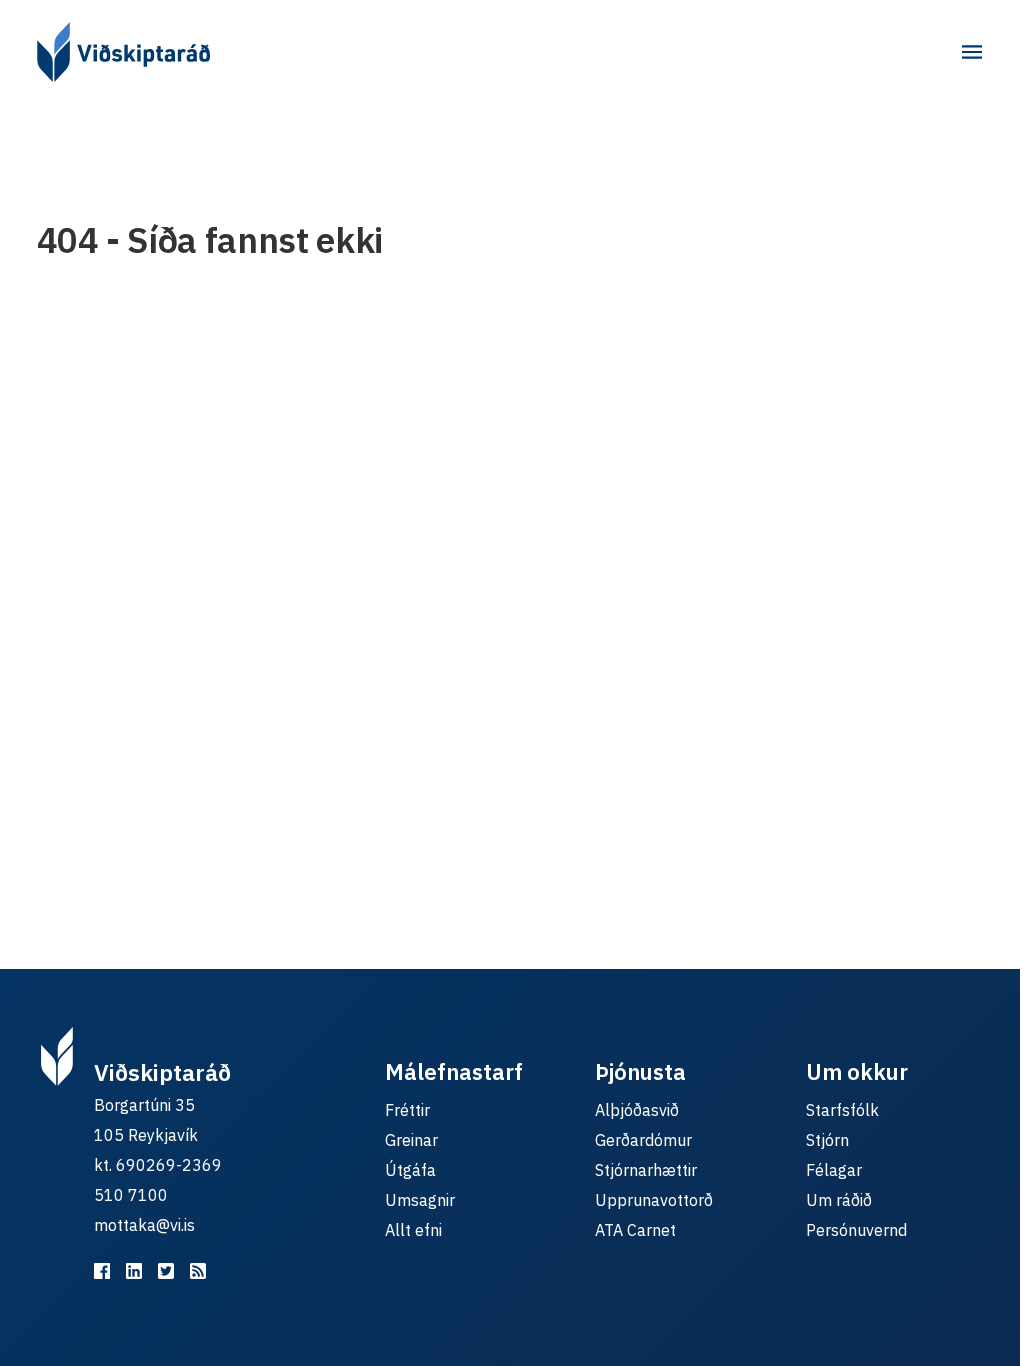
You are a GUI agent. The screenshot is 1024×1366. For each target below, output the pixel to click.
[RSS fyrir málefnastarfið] (198, 1271)
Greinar (411, 1140)
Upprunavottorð (654, 1200)
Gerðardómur (643, 1140)
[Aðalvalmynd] (972, 52)
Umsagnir (420, 1200)
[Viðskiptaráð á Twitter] (166, 1271)
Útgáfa (410, 1170)
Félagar (834, 1170)
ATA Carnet (635, 1230)
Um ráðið (839, 1200)
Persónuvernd (856, 1230)
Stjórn (827, 1140)
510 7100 (131, 1195)
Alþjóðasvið (637, 1110)
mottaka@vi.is (144, 1225)
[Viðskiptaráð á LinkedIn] (134, 1271)
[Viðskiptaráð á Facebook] (102, 1271)
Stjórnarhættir (646, 1170)
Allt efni (413, 1230)
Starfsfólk (842, 1110)
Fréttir (407, 1110)
